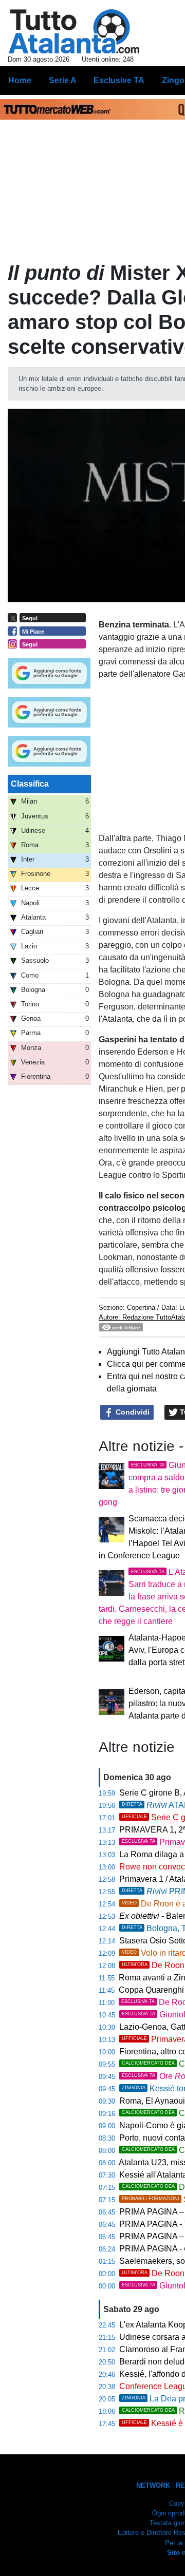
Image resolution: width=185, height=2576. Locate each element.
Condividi (132, 1412)
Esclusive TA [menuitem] (119, 80)
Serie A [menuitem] (63, 80)
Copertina (141, 1308)
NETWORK (153, 2485)
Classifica (30, 784)
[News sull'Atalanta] (74, 31)
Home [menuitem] (20, 80)
